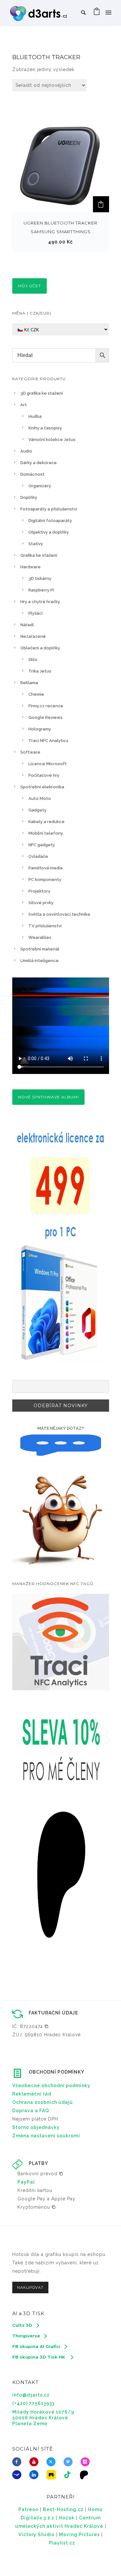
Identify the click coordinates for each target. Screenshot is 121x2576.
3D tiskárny (40, 578)
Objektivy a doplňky (49, 532)
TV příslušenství (45, 926)
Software (30, 752)
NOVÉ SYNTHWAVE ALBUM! (48, 1097)
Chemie (36, 694)
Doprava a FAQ (31, 2111)
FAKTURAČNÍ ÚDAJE (53, 2013)
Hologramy (40, 729)
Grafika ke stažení (39, 555)
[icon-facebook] (18, 2462)
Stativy (36, 544)
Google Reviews (45, 717)
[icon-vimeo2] (70, 2462)
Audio (26, 451)
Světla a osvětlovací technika (59, 914)
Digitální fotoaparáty (50, 521)
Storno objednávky (36, 2127)
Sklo (33, 660)
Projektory (39, 891)
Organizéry (40, 486)
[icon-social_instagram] (87, 2462)
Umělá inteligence (40, 961)
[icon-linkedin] (35, 2475)
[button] (101, 204)
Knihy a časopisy (45, 428)
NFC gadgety (42, 845)
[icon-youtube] (35, 2462)
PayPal (26, 2182)
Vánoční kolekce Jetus (52, 440)
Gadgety (37, 810)
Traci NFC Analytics (48, 741)
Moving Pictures (79, 2535)
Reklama (29, 683)
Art (24, 405)
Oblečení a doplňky (40, 648)
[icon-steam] (18, 2475)
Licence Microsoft (48, 764)
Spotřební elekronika (42, 787)
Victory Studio (36, 2535)
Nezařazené (33, 636)
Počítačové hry (44, 775)
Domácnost (32, 474)
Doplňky (29, 497)
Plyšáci (35, 613)
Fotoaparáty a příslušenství (49, 509)
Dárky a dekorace (39, 463)
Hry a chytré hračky (40, 602)
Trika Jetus (40, 671)
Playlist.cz (62, 2543)
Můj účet (30, 286)
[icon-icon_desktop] (86, 2475)
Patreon (28, 2509)
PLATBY (38, 2163)
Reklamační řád (32, 2094)
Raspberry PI (41, 590)
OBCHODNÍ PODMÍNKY (56, 2072)
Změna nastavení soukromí (46, 2136)
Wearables (40, 937)
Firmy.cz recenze (46, 706)
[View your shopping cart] (97, 13)
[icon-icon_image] (53, 2475)
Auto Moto (40, 798)
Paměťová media (45, 868)
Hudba (35, 416)
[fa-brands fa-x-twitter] (53, 2462)
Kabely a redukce (46, 822)
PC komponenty (45, 880)
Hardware (30, 567)
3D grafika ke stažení (42, 393)
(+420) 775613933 (33, 2403)
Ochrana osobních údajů (43, 2102)
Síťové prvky (41, 903)
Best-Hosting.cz (63, 2509)
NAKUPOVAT (30, 2287)
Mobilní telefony (46, 833)
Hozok (67, 2518)
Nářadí (27, 625)
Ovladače (38, 856)
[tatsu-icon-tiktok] (69, 2475)
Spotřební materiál (40, 949)
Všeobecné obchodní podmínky (51, 2086)
